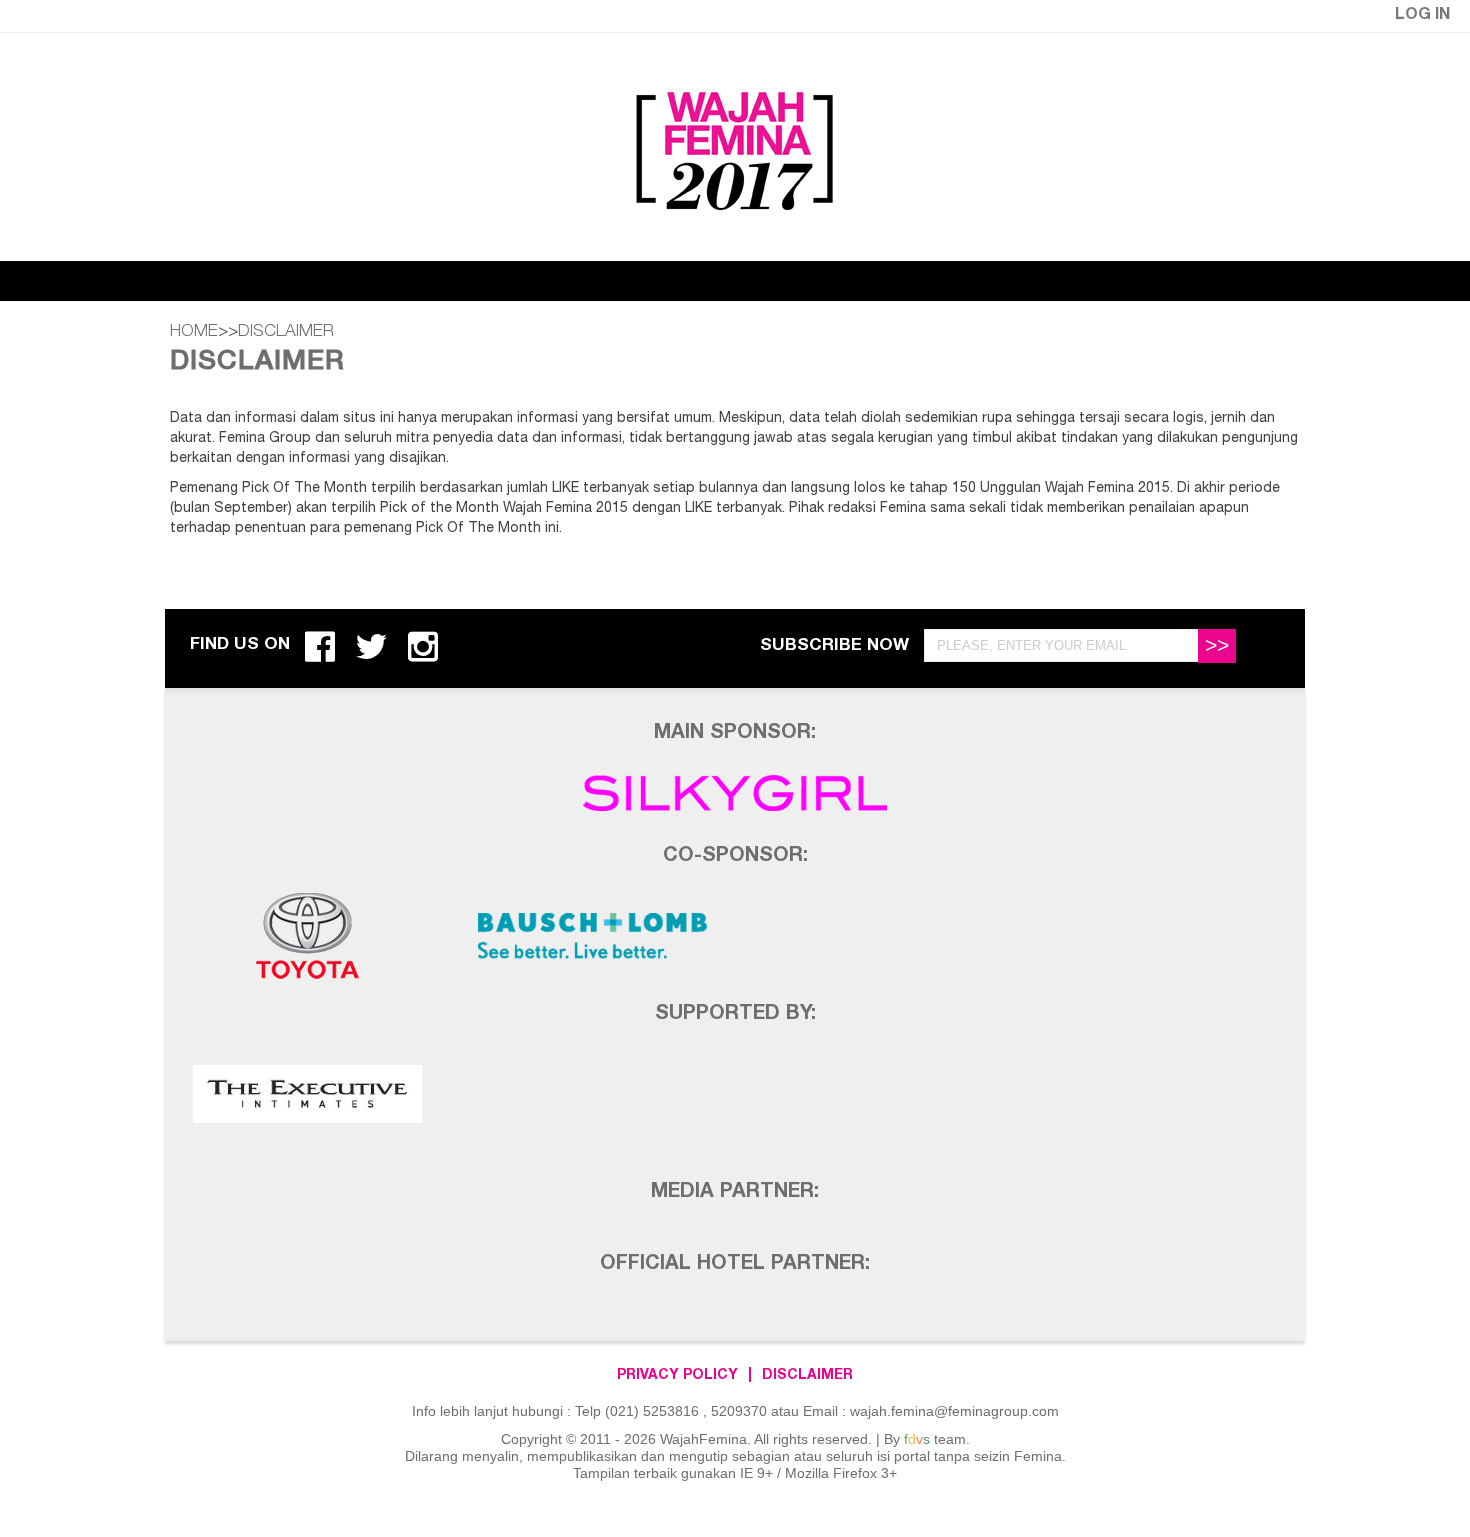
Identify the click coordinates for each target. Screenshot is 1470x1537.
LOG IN (1422, 16)
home (194, 332)
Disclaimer (807, 1376)
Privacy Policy (677, 1376)
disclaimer (286, 332)
